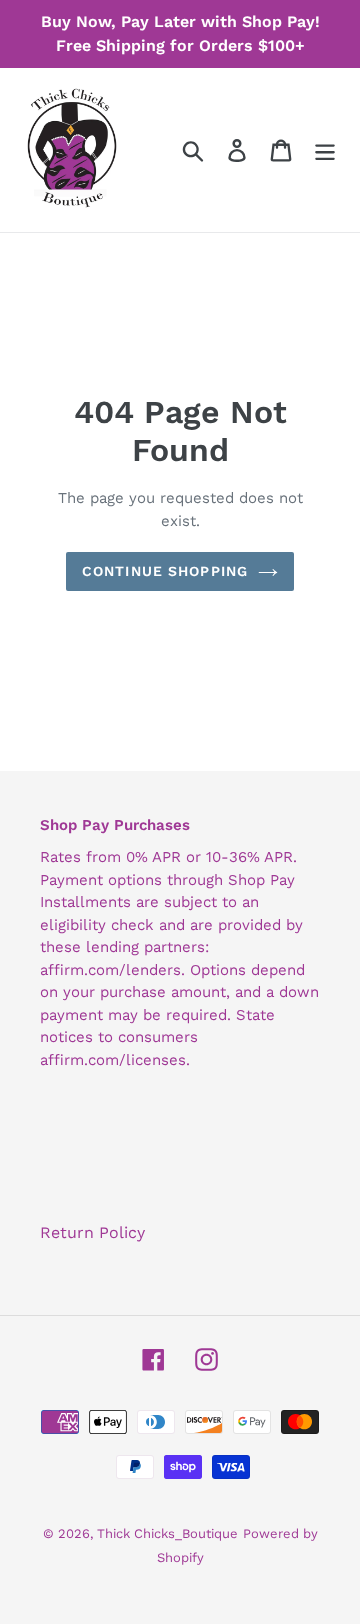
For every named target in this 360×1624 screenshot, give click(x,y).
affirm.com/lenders (110, 970)
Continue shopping (165, 571)
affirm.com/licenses (113, 1060)
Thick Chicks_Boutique (167, 1533)
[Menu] (325, 150)
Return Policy (92, 1232)
